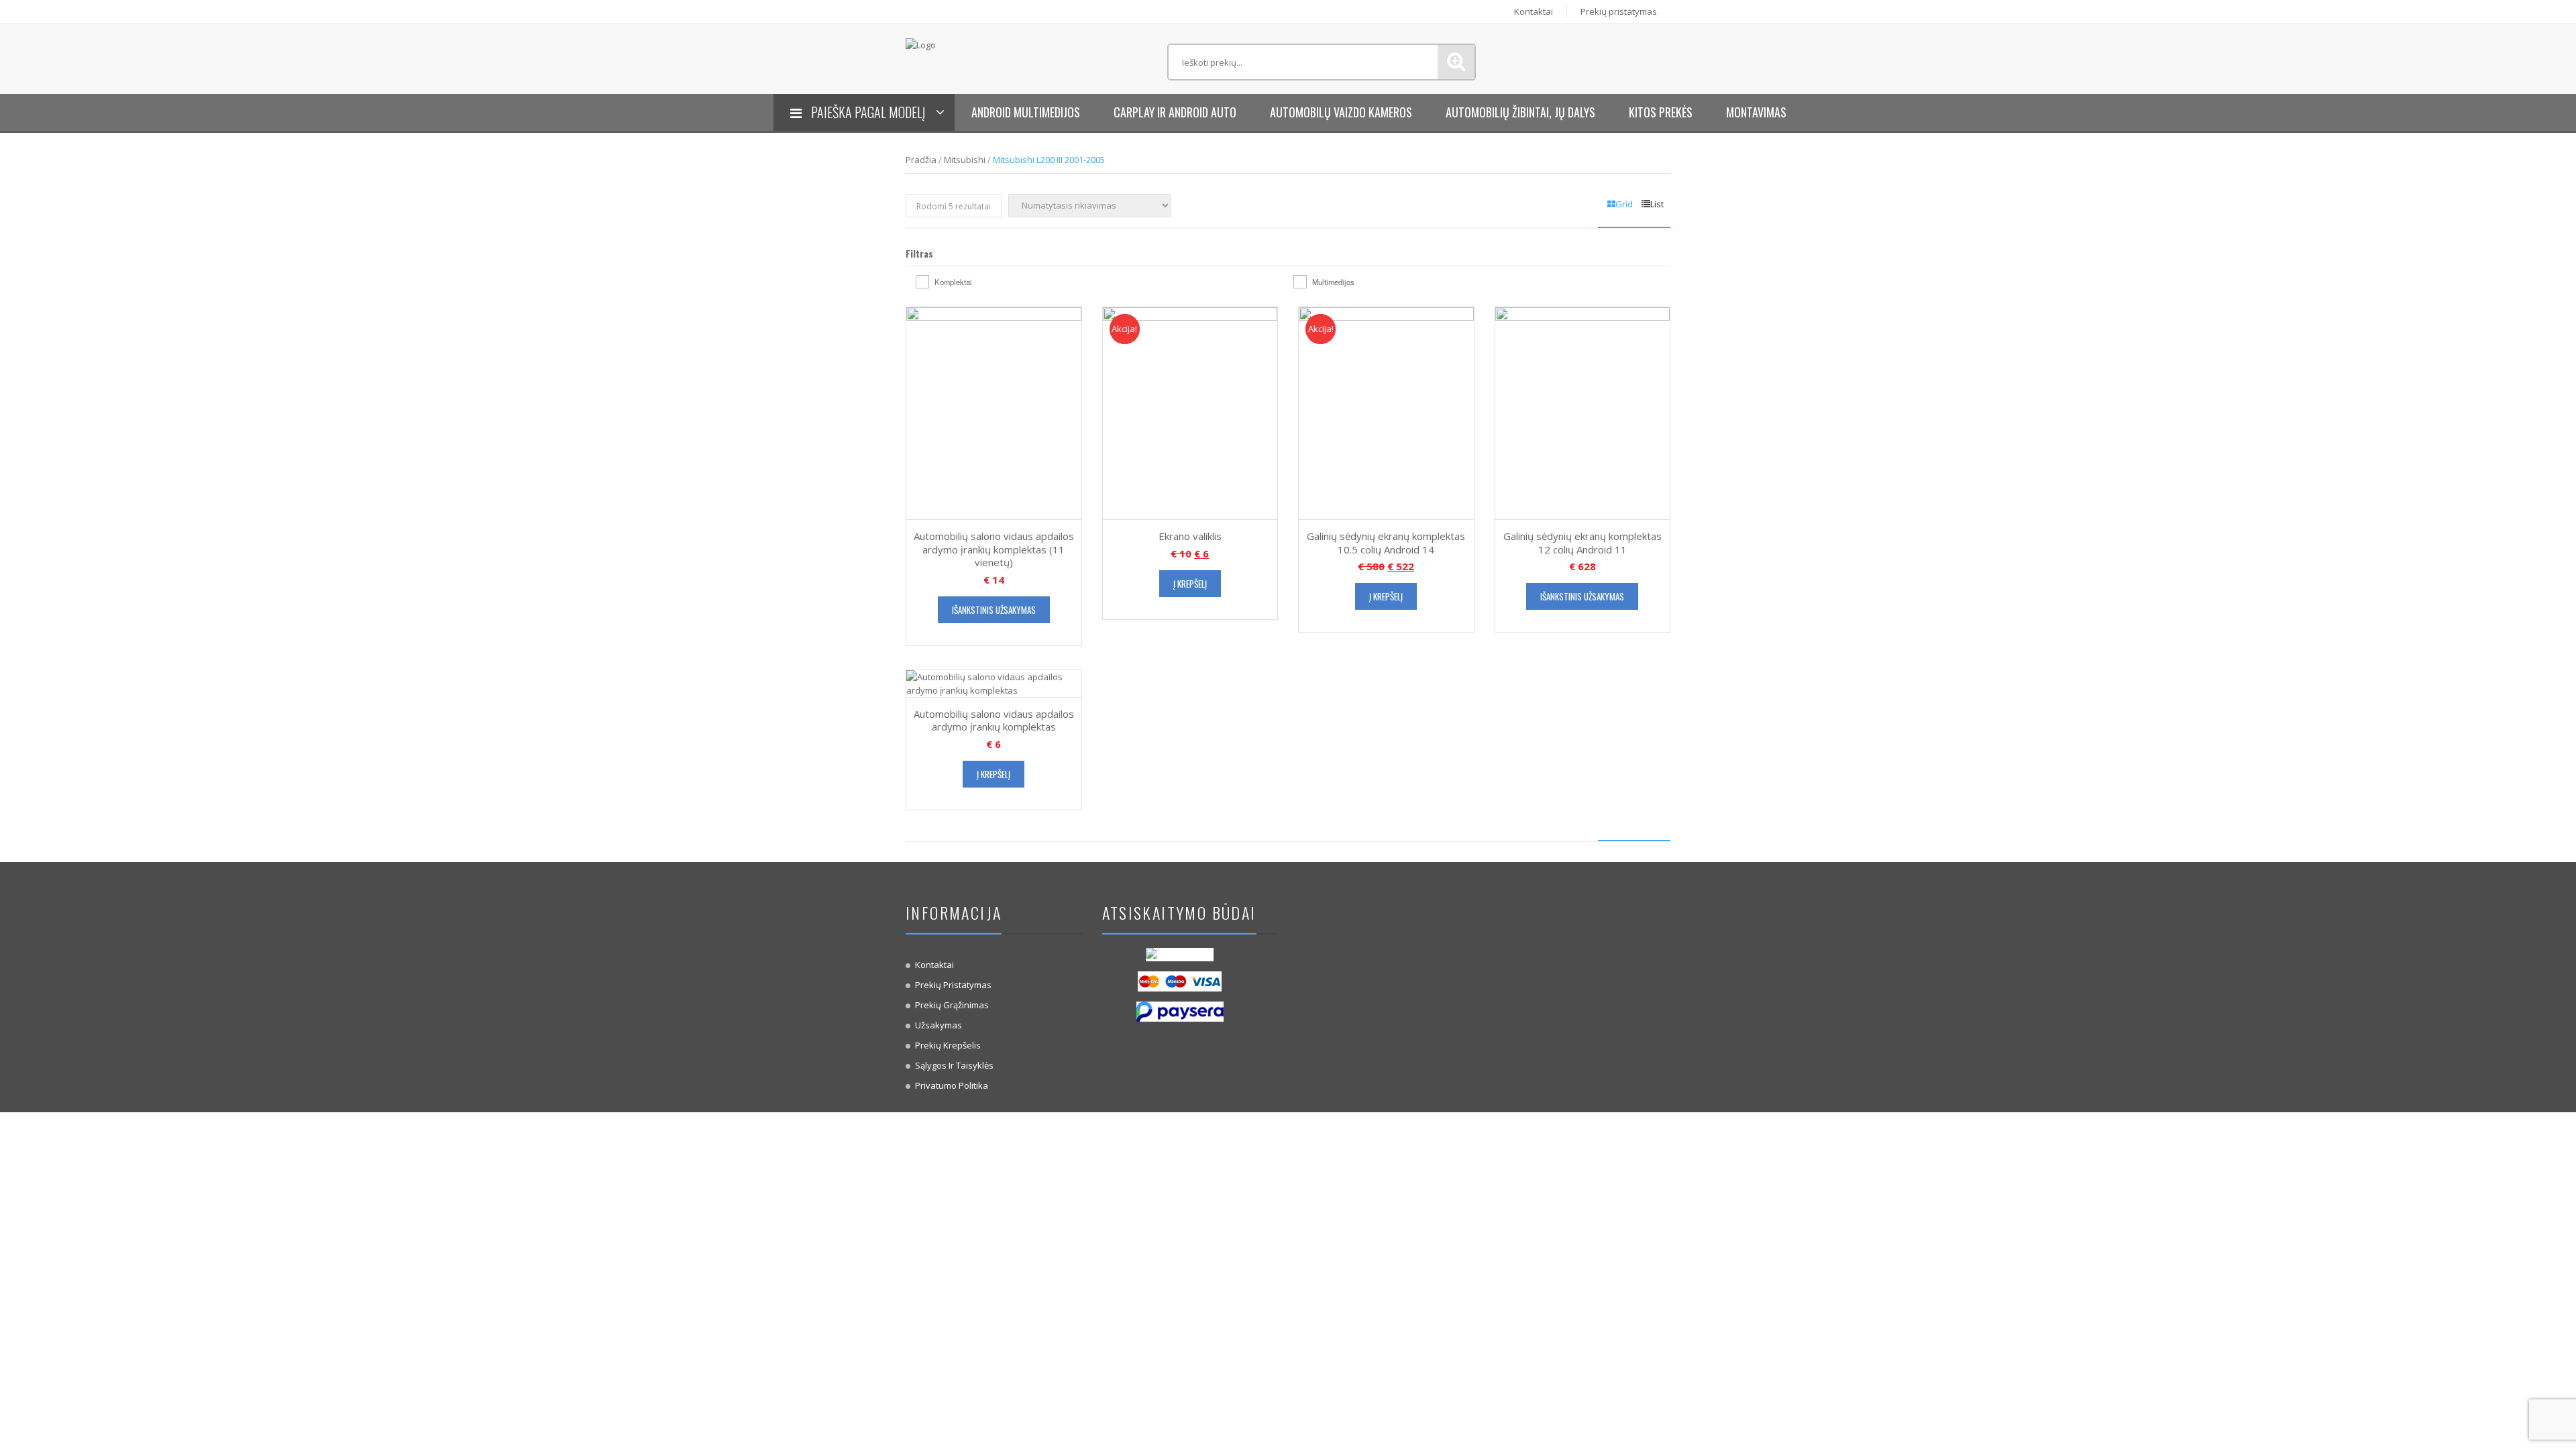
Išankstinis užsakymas (994, 610)
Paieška (1456, 62)
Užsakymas (938, 1025)
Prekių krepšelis (948, 1045)
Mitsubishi (965, 160)
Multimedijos (1333, 282)
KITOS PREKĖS (1661, 112)
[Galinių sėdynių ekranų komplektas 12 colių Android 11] (1583, 413)
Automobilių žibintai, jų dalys (1520, 112)
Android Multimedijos (1026, 112)
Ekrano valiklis (1190, 536)
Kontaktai (1534, 11)
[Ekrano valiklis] (1190, 413)
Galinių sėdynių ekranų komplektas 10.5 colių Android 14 (1386, 543)
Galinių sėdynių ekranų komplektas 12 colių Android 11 (1582, 543)
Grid (1624, 204)
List (1657, 204)
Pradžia (921, 160)
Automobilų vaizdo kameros (1341, 112)
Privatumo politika (952, 1085)
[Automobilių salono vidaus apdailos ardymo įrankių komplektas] (994, 682)
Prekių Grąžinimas (952, 1005)
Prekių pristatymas (1619, 11)
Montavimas (1756, 112)
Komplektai (953, 282)
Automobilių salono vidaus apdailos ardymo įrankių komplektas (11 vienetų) (994, 549)
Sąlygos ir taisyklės (954, 1065)
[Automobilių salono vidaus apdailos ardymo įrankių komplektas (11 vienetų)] (994, 413)
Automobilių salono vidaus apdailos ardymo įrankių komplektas (994, 720)
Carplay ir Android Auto (1175, 112)
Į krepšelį (1190, 584)
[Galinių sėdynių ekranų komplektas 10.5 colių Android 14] (1386, 413)
